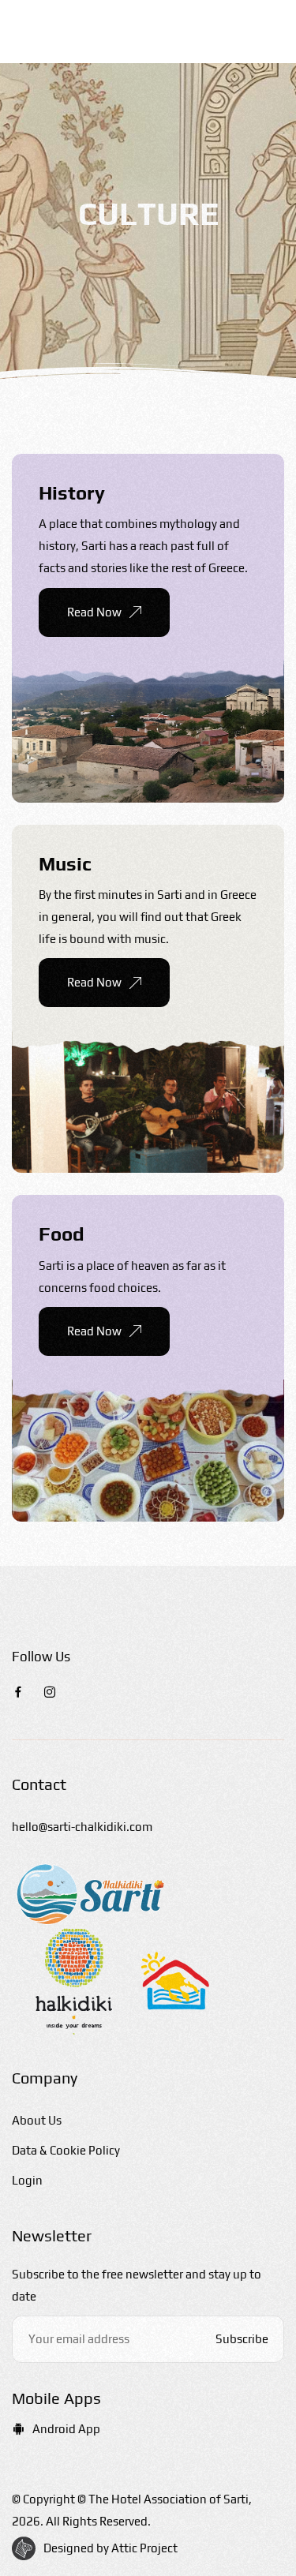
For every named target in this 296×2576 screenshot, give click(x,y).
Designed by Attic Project (111, 2548)
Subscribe (242, 2339)
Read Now (94, 612)
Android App (66, 2429)
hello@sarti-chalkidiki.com (82, 1827)
